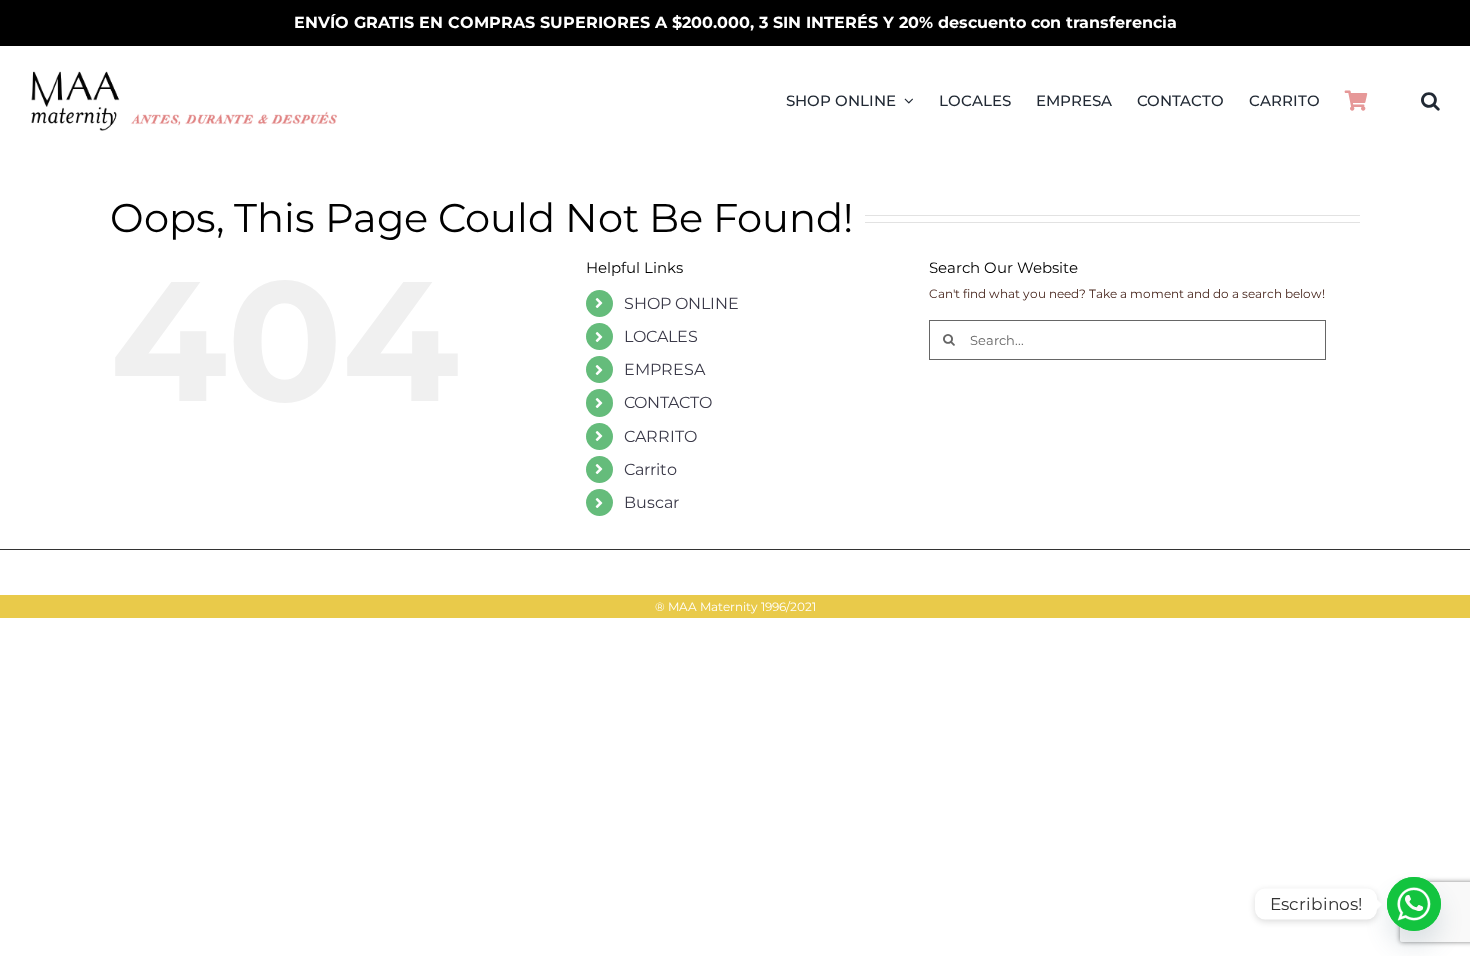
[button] (1430, 101)
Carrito (650, 469)
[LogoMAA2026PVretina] (185, 76)
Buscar (651, 502)
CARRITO (660, 436)
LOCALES (661, 336)
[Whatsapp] (1414, 904)
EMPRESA (664, 369)
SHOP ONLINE (681, 303)
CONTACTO (668, 402)
